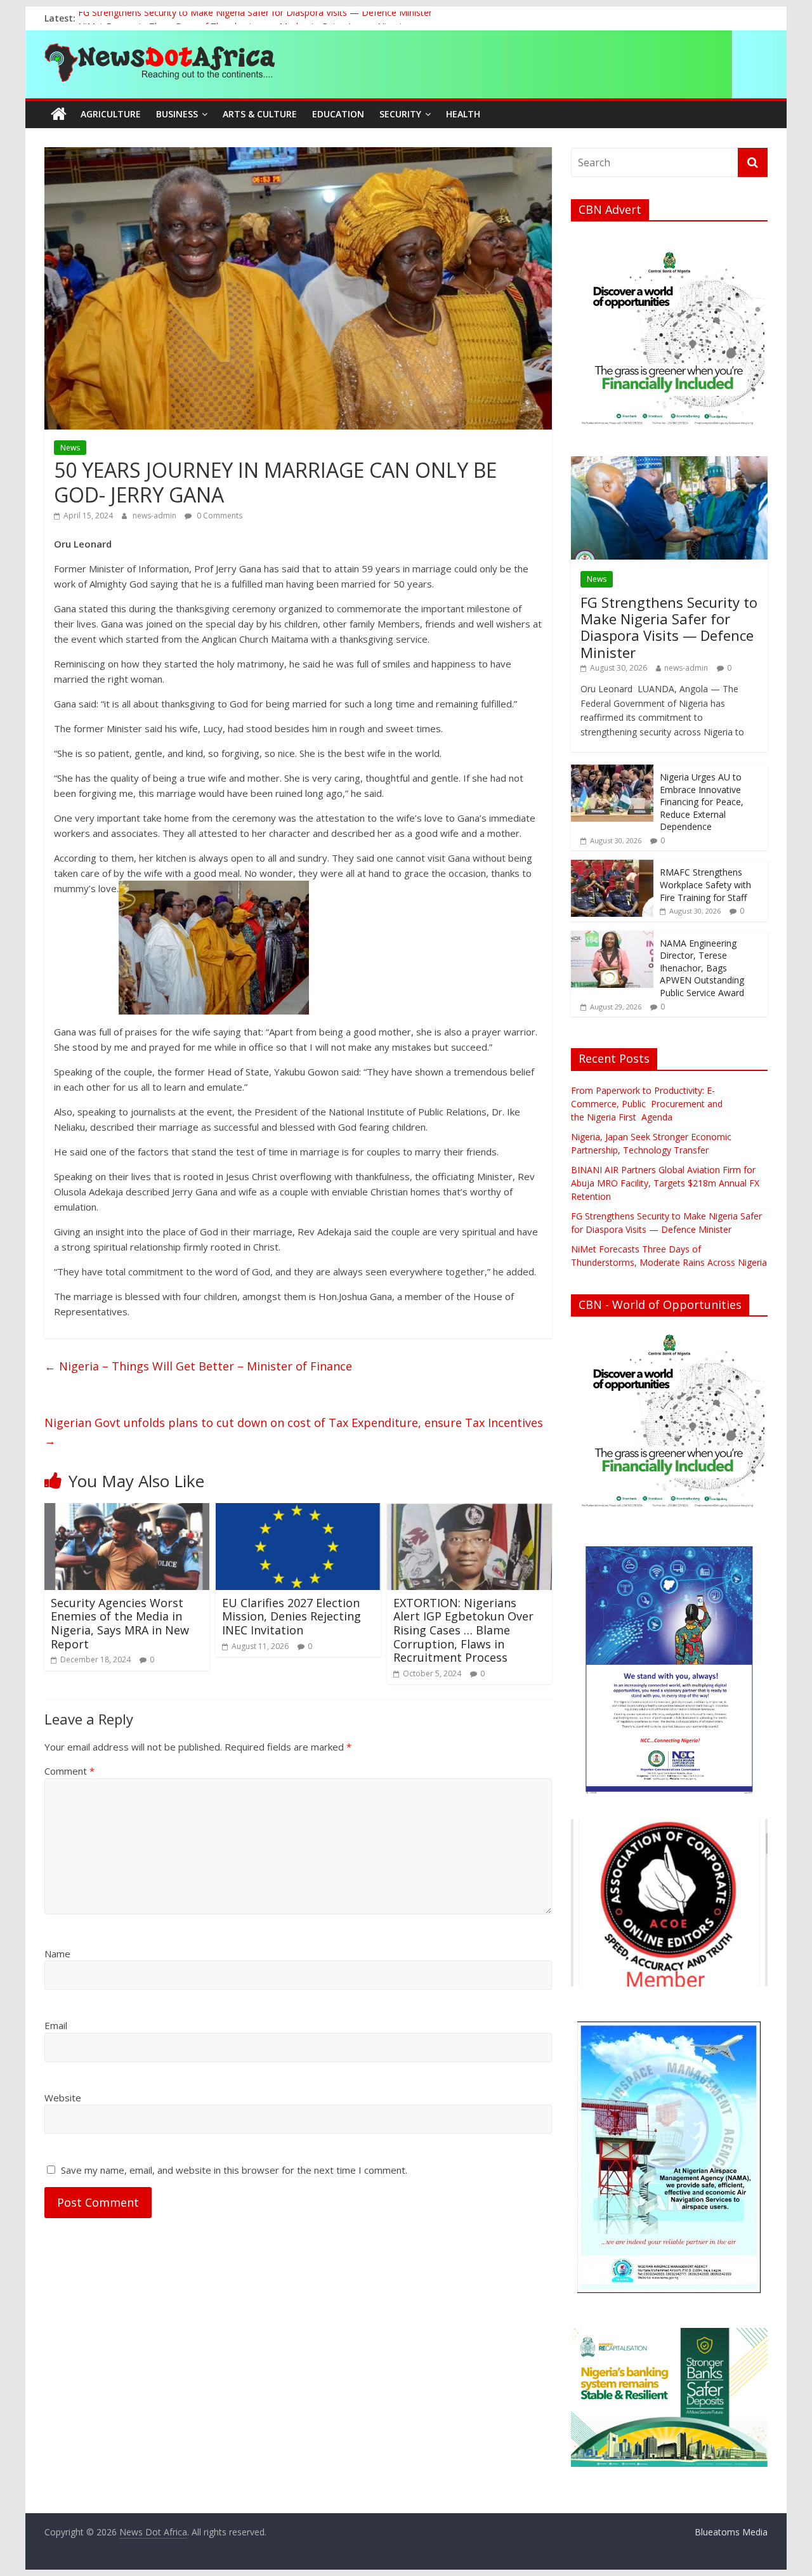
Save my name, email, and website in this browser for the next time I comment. (234, 2170)
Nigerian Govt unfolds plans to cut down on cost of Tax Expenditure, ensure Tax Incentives (295, 1432)
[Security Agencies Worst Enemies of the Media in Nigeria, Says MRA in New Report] (127, 1511)
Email (56, 2025)
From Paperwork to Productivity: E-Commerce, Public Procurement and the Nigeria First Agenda (648, 1104)
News (70, 448)
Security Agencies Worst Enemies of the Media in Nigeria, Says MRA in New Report (120, 1623)
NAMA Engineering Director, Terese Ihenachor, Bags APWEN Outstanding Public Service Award (702, 968)
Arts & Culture (260, 114)
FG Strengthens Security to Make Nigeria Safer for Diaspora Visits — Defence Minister (255, 18)
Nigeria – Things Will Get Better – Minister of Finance (198, 1366)
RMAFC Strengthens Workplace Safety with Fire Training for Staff (705, 884)
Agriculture (111, 114)
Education (338, 114)
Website (63, 2098)
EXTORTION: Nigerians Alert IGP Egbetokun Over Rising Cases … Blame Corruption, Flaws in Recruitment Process (463, 1630)
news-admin (155, 516)
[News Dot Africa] (59, 114)
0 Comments (219, 516)
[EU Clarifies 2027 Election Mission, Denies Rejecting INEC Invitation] (298, 1511)
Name (57, 1954)
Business (177, 114)
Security (400, 114)
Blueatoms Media (731, 2532)
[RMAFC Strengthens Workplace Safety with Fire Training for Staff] (612, 866)
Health (463, 114)
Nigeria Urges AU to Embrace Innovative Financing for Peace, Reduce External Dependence (702, 802)
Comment (69, 1771)
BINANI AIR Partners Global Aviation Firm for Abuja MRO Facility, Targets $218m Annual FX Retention (665, 1183)
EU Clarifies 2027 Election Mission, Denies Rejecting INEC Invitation (291, 1616)
